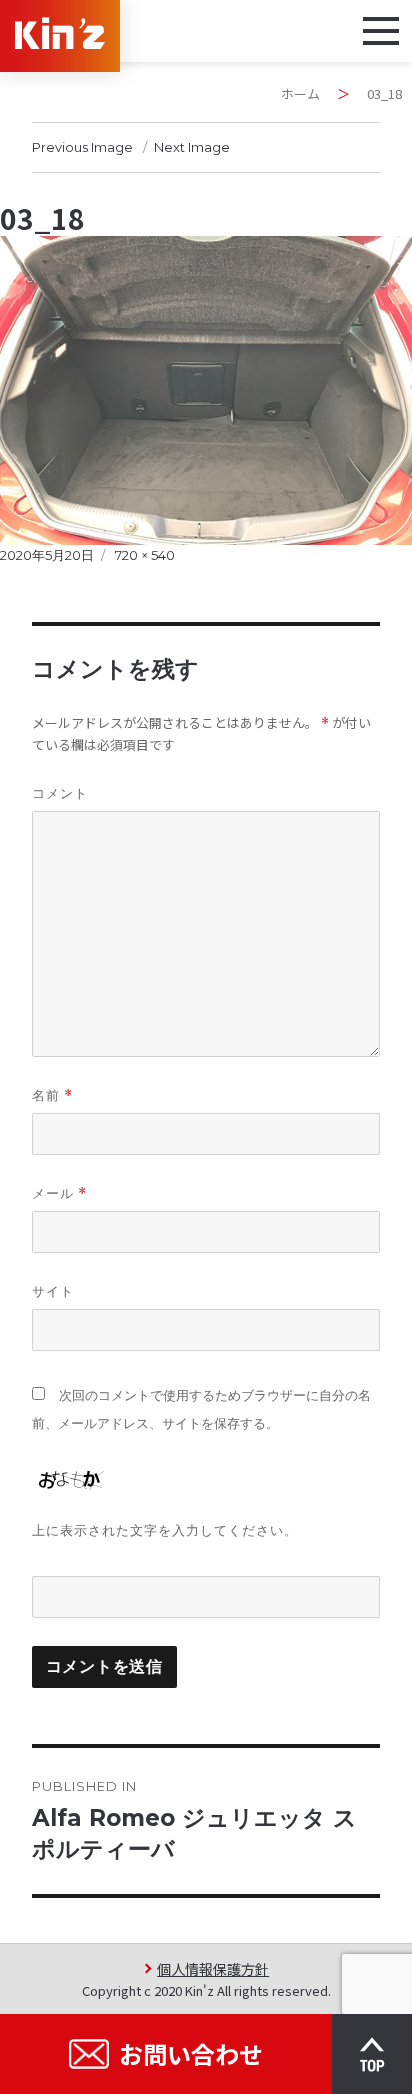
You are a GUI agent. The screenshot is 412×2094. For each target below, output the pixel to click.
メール (59, 1193)
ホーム (300, 93)
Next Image (192, 147)
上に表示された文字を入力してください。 (165, 1530)
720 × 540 (145, 555)
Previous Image (82, 147)
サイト (53, 1291)
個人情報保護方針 (213, 1968)
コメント (60, 793)
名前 (52, 1095)
